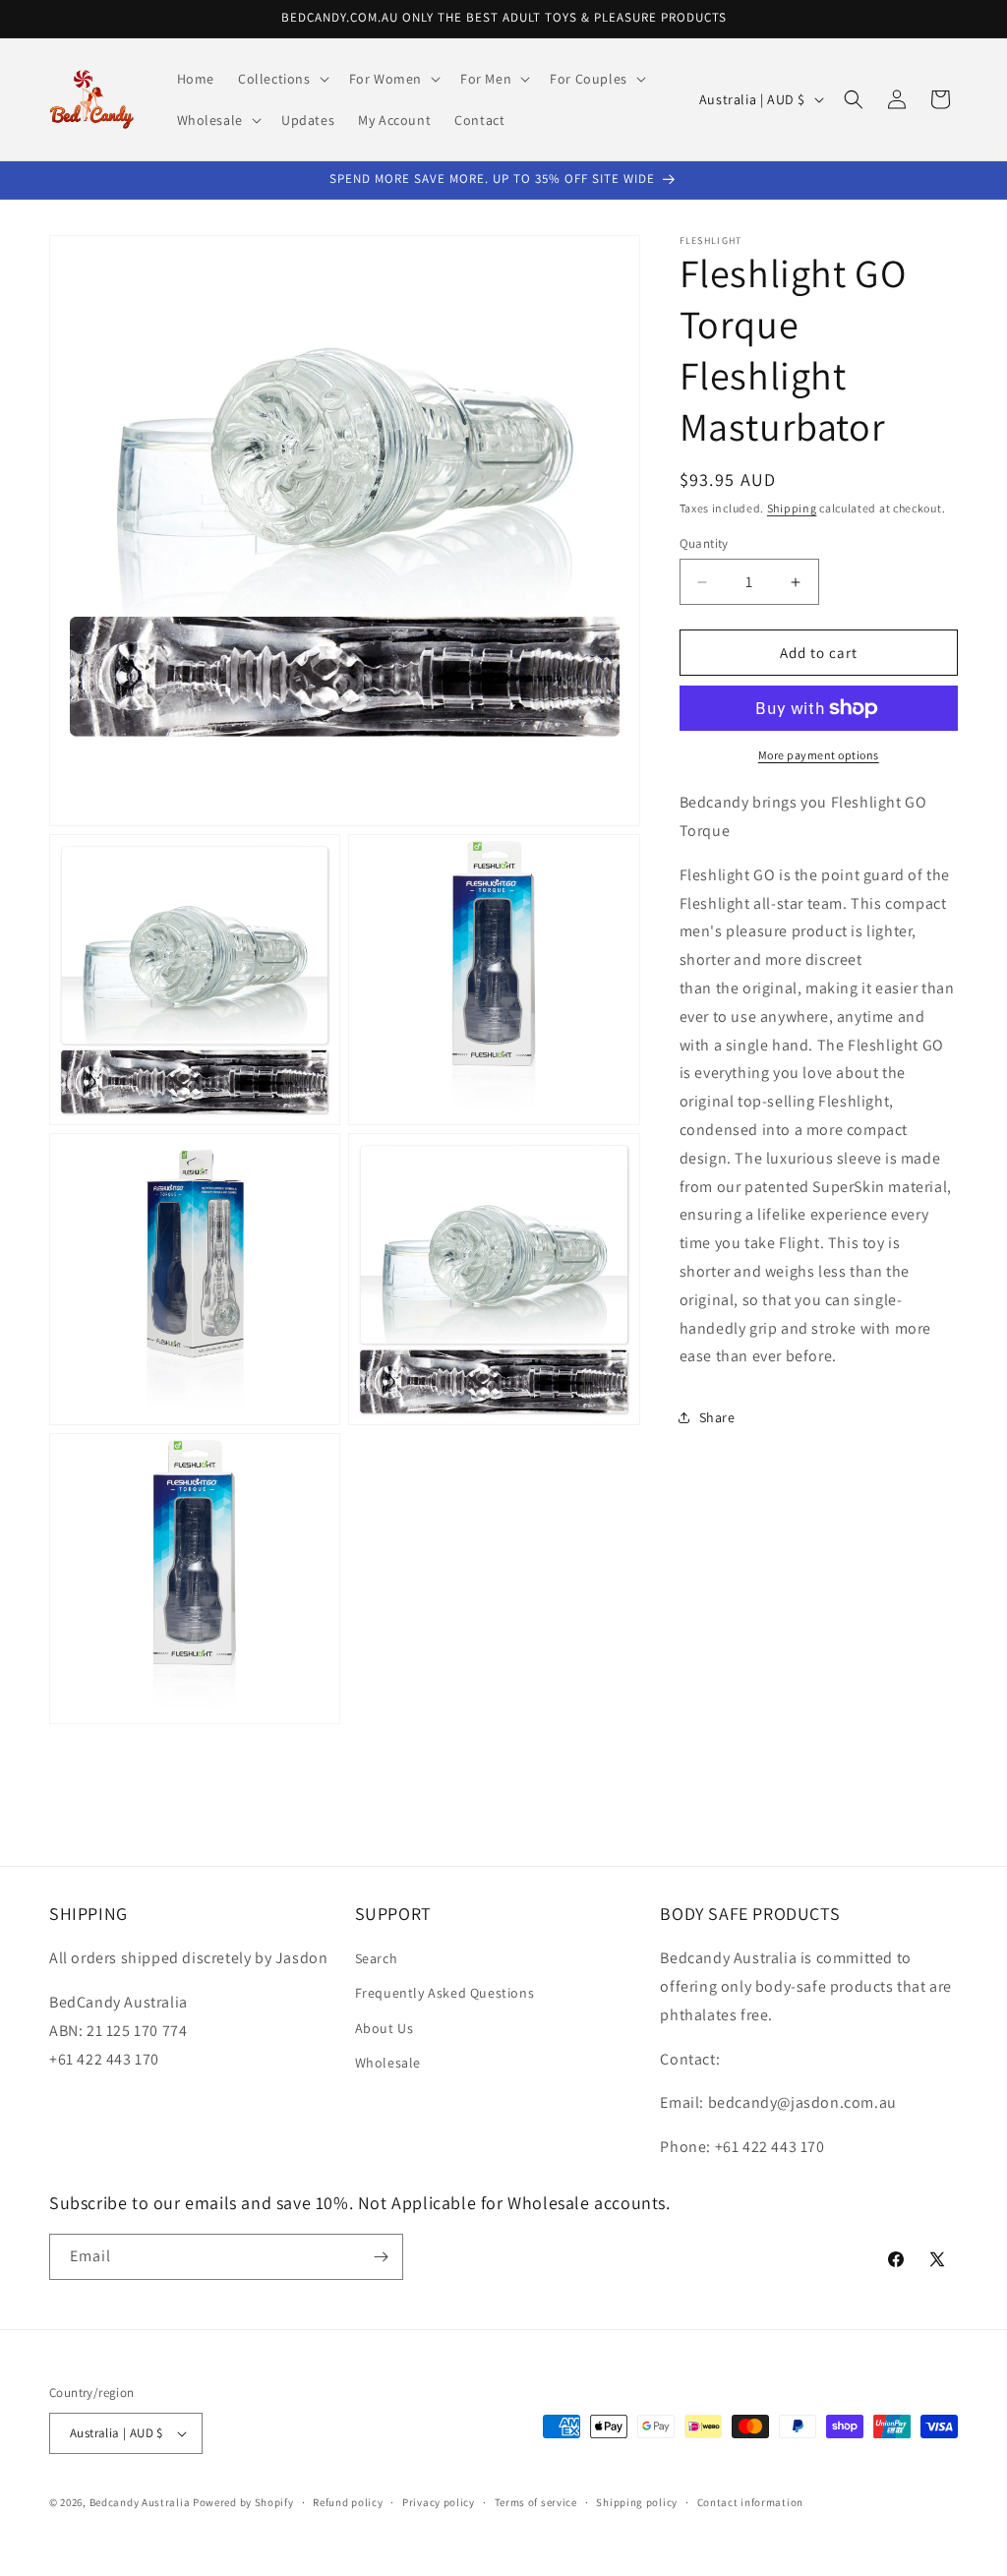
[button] (282, 79)
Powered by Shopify (243, 2502)
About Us (385, 2028)
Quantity (704, 543)
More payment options (819, 755)
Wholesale (388, 2063)
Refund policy (348, 2502)
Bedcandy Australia (140, 2502)
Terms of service (536, 2502)
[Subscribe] (381, 2257)
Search (377, 1958)
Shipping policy (637, 2502)
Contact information (750, 2502)
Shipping (792, 508)
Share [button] (717, 1417)
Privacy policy (439, 2502)
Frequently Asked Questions (445, 1993)
